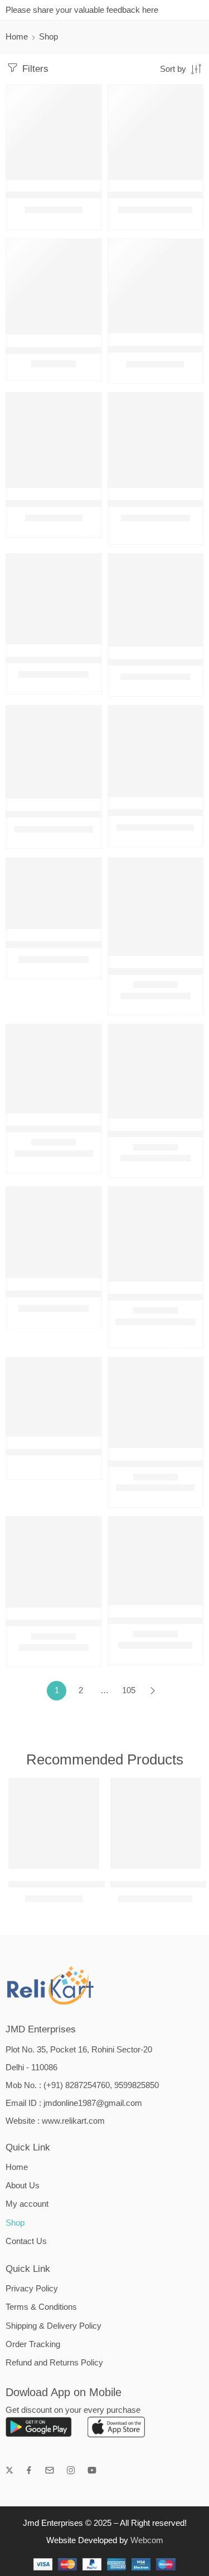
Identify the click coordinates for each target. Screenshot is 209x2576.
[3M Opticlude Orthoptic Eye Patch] (156, 440)
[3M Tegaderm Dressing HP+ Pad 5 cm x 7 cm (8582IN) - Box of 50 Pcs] (54, 599)
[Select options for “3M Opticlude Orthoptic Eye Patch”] (187, 487)
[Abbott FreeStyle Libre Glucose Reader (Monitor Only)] (54, 1562)
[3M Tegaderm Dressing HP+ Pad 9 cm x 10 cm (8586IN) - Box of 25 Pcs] (156, 600)
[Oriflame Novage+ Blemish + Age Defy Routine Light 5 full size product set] (156, 132)
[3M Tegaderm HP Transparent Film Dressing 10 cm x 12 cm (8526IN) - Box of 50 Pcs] (156, 751)
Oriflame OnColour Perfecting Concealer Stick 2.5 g (100, 503)
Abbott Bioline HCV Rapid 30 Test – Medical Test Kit (100, 944)
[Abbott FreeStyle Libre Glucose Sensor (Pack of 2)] (156, 1561)
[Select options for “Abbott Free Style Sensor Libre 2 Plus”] (187, 1280)
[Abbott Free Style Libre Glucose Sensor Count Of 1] (156, 1071)
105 (129, 1690)
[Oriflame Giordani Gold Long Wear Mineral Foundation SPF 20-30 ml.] (54, 287)
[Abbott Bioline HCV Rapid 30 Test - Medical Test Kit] (54, 893)
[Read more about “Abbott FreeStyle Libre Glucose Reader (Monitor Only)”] (86, 1606)
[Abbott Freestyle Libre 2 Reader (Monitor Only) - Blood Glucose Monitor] (54, 1397)
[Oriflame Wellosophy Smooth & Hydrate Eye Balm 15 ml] (54, 132)
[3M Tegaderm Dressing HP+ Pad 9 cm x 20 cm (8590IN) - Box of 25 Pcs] (54, 752)
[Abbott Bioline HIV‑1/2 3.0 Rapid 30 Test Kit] (156, 907)
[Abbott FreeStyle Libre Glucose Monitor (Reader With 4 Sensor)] (156, 1403)
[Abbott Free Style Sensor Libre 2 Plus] (156, 1235)
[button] (86, 179)
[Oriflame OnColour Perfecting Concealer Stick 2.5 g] (54, 440)
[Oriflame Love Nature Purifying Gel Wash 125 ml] (156, 287)
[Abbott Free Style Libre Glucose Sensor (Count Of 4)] (54, 1069)
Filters (34, 69)
